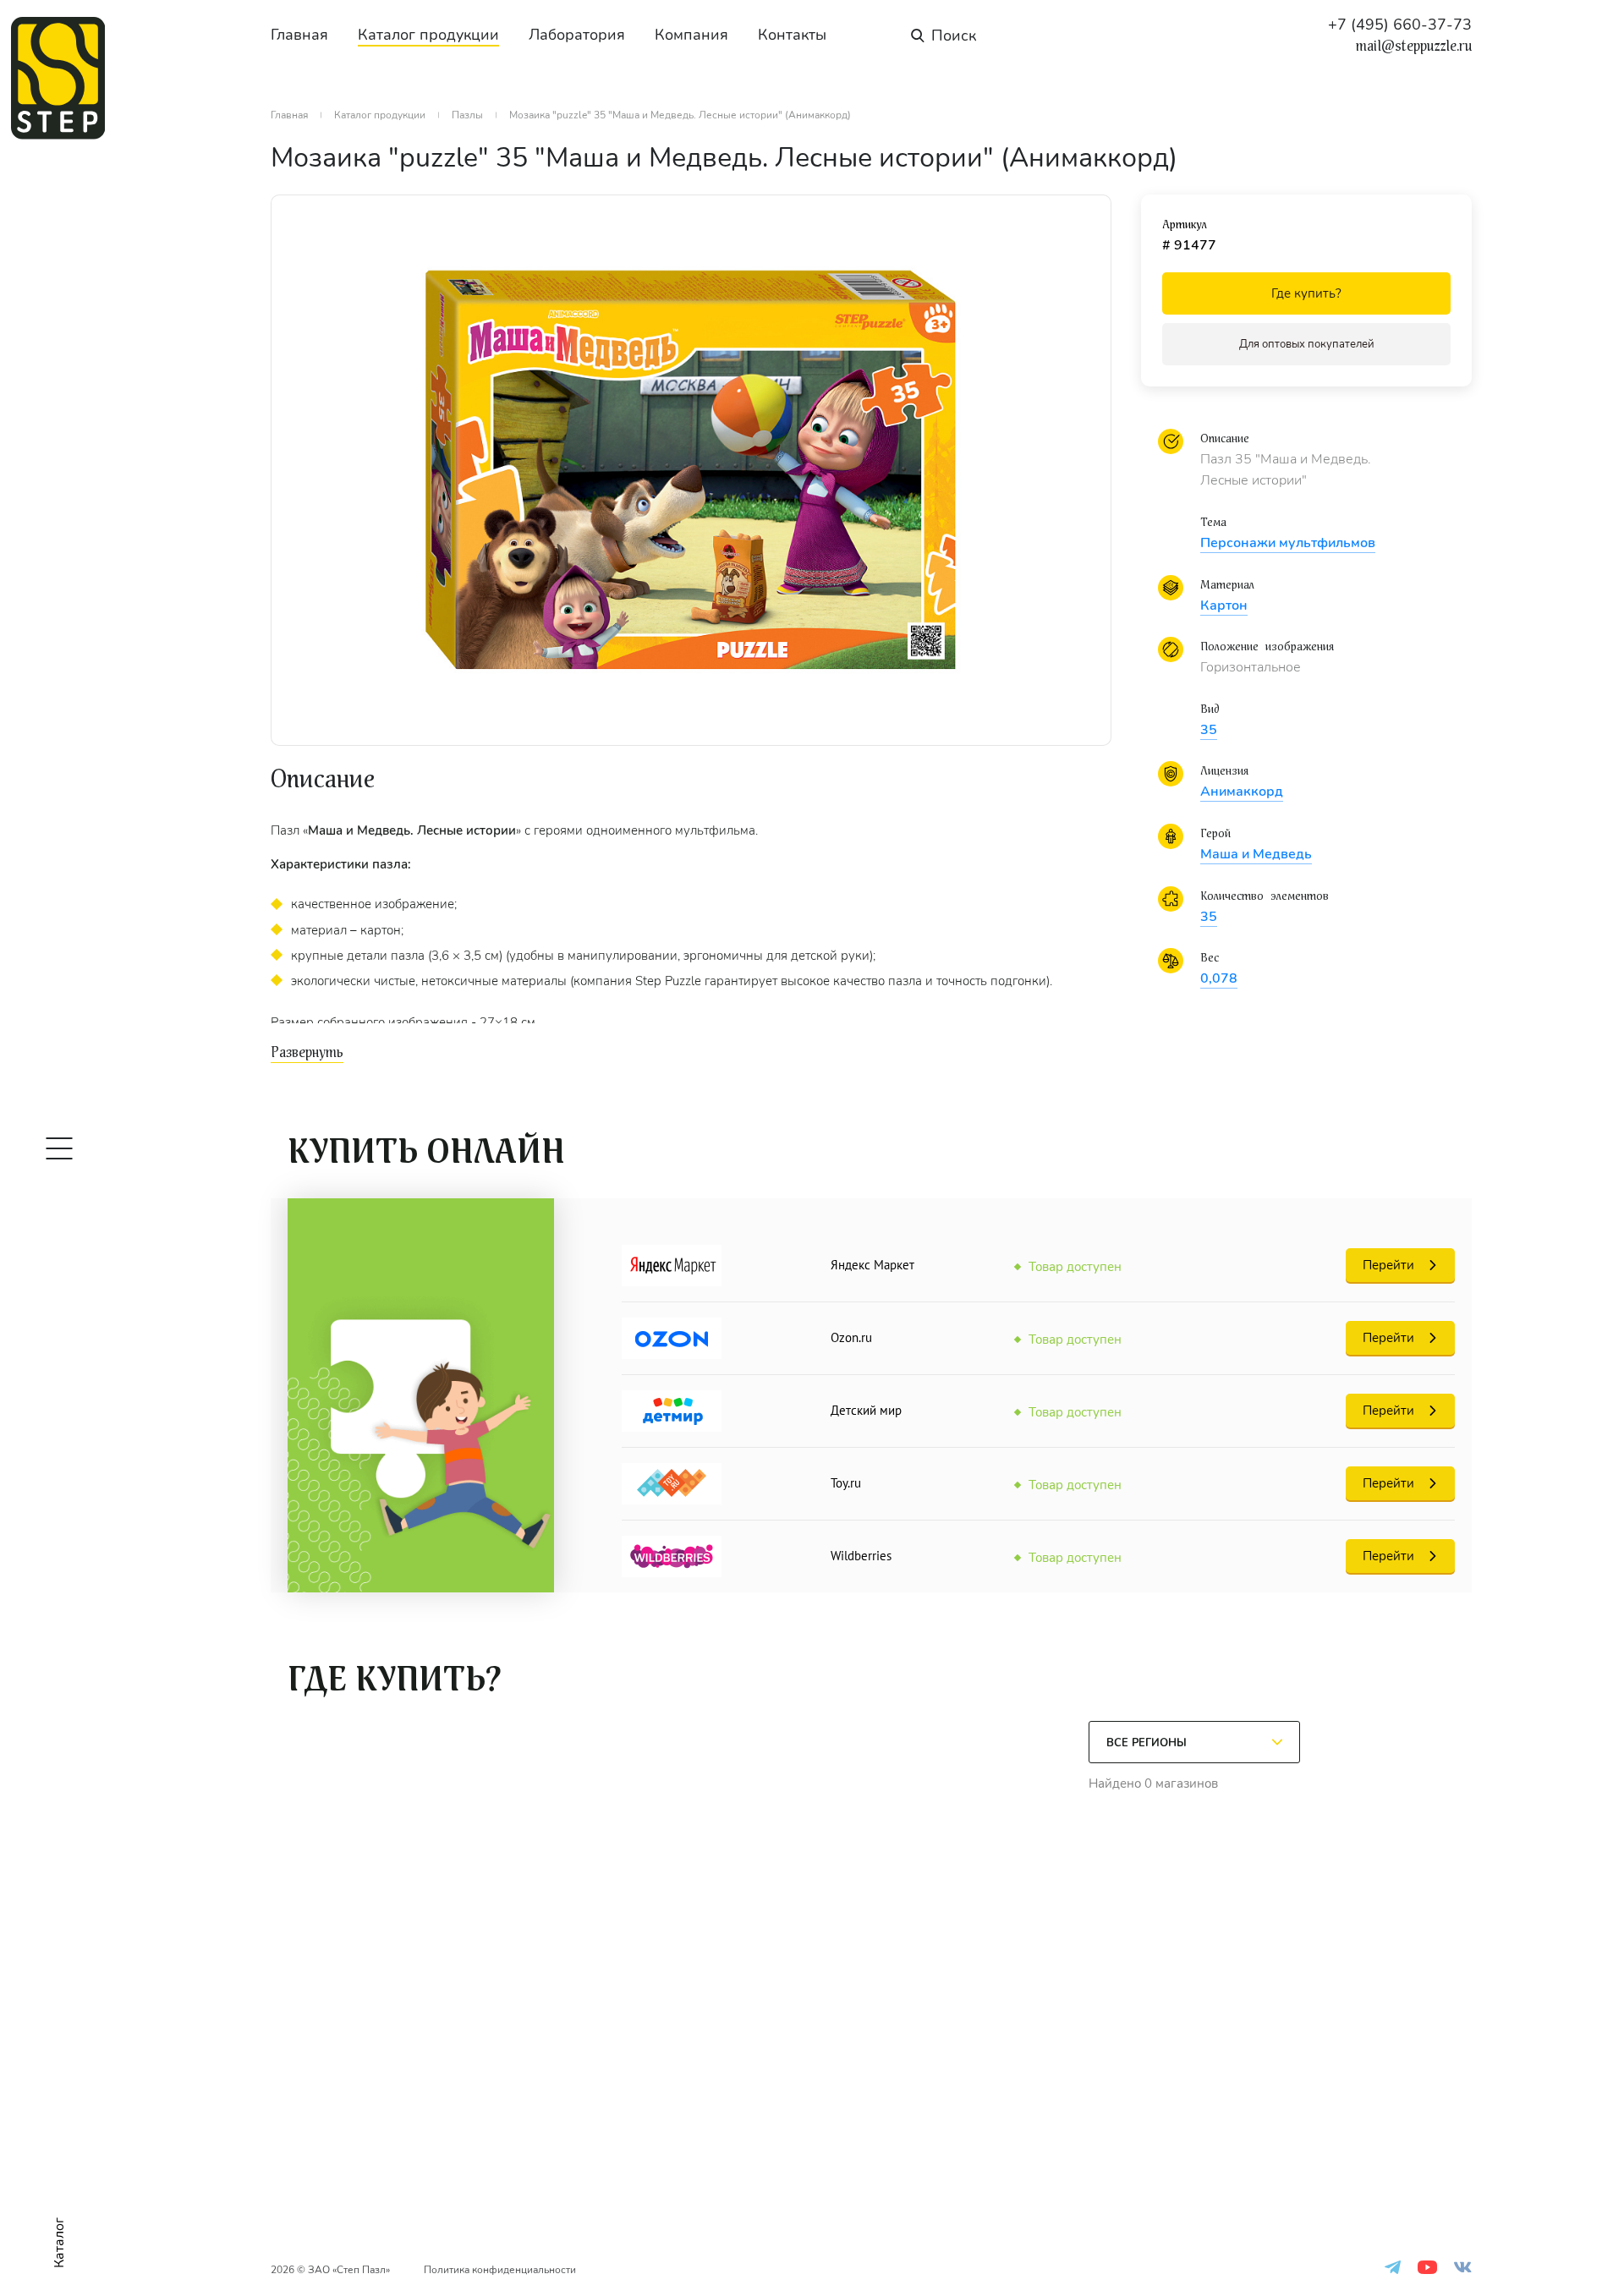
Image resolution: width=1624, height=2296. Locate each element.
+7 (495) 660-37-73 (1400, 25)
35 (1209, 730)
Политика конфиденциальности (500, 2270)
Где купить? (1306, 293)
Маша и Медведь (1256, 854)
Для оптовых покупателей (1307, 344)
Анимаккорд (1242, 792)
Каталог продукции (428, 35)
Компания (691, 35)
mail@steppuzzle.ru (1414, 47)
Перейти (1388, 1265)
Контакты (792, 35)
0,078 (1219, 978)
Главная (299, 35)
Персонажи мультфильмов (1288, 543)
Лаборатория (577, 35)
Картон (1224, 606)
